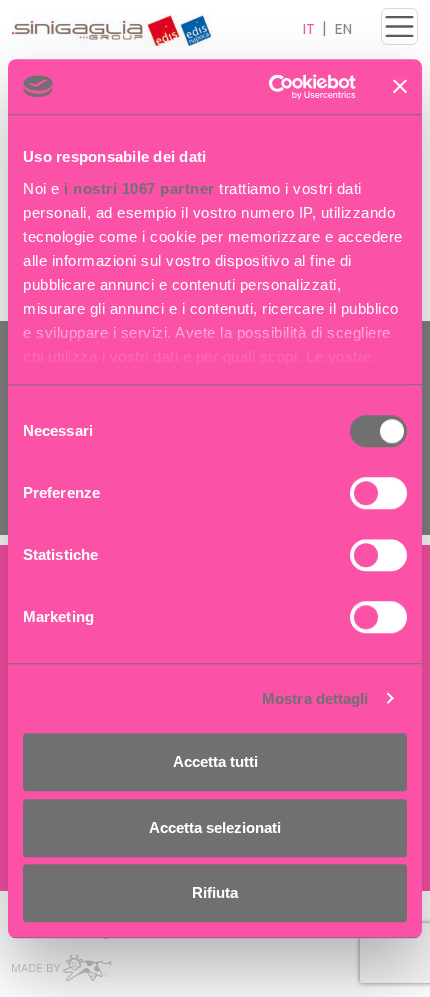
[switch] (378, 493)
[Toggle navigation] (399, 26)
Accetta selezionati (215, 827)
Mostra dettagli (315, 698)
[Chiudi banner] (400, 87)
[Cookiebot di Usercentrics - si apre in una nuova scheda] (270, 87)
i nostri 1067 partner (139, 188)
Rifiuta (215, 892)
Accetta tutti (215, 761)
